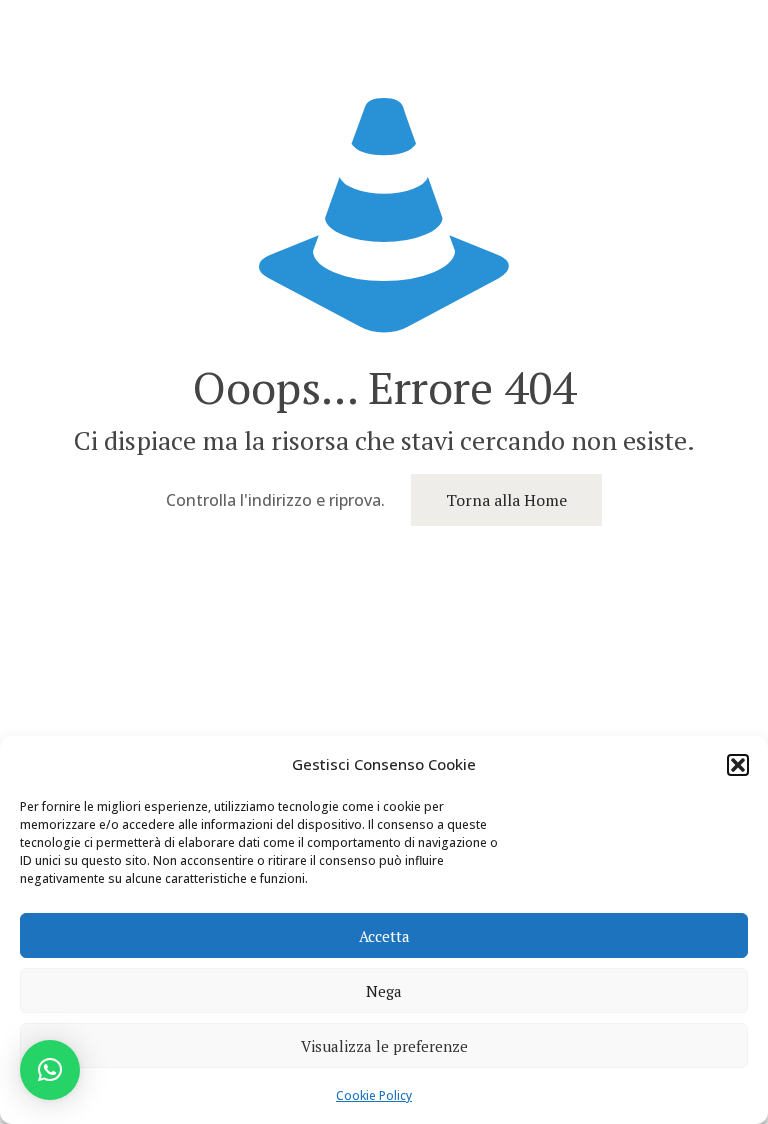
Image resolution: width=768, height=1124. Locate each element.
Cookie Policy (374, 1095)
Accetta (384, 936)
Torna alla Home (506, 500)
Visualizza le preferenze (384, 1046)
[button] (738, 765)
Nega (384, 991)
